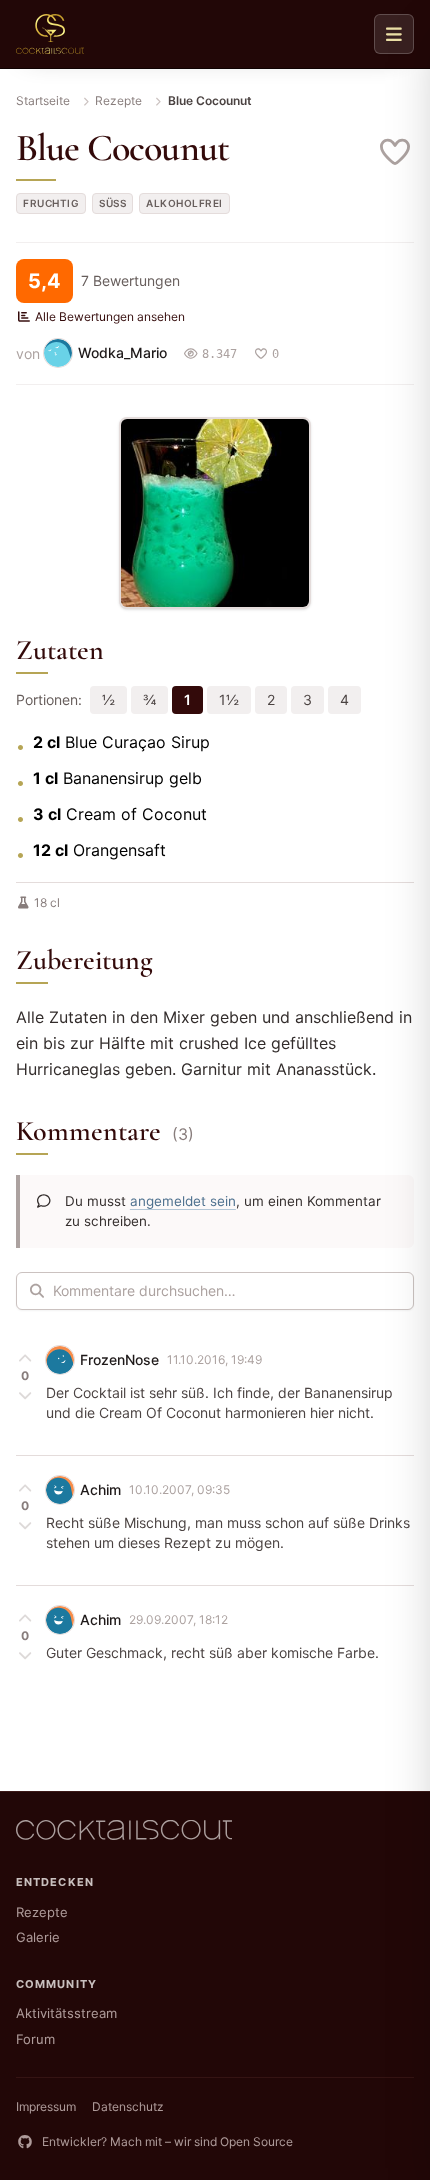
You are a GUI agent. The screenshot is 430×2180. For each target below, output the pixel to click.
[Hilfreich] (25, 1358)
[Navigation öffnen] (394, 34)
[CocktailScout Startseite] (50, 34)
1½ (229, 699)
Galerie (38, 1937)
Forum (35, 2039)
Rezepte (118, 100)
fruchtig (51, 203)
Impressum (46, 2106)
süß (112, 203)
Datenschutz (128, 2106)
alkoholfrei (184, 203)
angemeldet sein (183, 1201)
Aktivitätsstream (66, 2013)
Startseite (43, 100)
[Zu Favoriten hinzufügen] (396, 152)
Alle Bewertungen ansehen (110, 316)
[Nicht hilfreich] (25, 1394)
